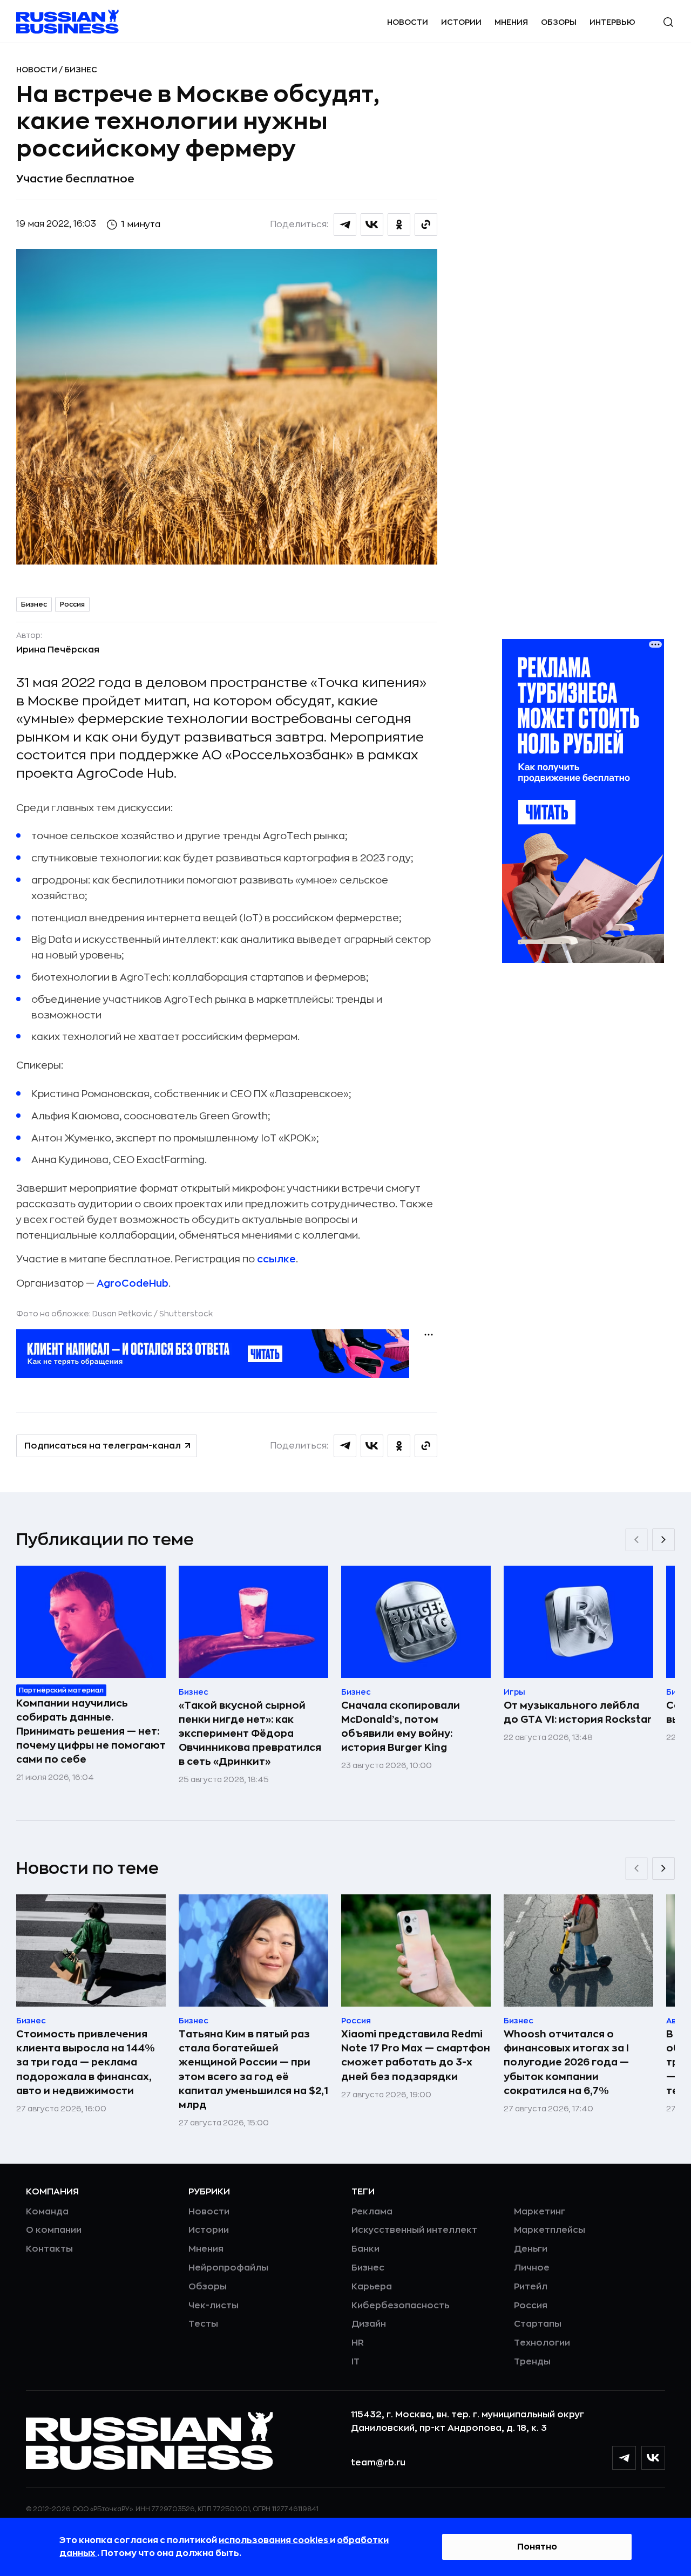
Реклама (372, 2212)
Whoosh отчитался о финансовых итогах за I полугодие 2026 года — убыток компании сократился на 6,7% (566, 2062)
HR (358, 2343)
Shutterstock (186, 1314)
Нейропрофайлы (228, 2268)
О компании (54, 2230)
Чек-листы (214, 2306)
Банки (365, 2249)
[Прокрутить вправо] (663, 1540)
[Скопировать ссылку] (426, 225)
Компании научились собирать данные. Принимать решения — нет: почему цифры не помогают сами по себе (91, 1731)
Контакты (49, 2249)
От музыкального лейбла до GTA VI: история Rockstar (578, 1712)
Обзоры (559, 22)
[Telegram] (624, 2458)
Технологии (542, 2343)
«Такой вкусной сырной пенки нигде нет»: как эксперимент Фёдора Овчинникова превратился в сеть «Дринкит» (250, 1734)
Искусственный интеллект (414, 2230)
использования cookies (274, 2540)
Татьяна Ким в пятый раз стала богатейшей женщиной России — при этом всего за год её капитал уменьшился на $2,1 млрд (253, 2069)
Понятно (537, 2547)
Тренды (532, 2362)
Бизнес (81, 70)
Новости (408, 22)
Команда (47, 2212)
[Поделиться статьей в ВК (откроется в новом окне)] (372, 225)
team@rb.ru (378, 2463)
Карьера (372, 2287)
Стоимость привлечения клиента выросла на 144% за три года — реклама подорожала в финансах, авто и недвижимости (86, 2062)
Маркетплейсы (550, 2230)
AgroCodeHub (133, 1283)
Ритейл (531, 2287)
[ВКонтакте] (653, 2458)
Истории (461, 22)
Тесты (203, 2324)
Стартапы (538, 2324)
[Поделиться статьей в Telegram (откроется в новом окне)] (345, 225)
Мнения (511, 22)
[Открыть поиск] (668, 22)
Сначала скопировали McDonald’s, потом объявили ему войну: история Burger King (401, 1727)
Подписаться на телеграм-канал (103, 1446)
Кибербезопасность (400, 2306)
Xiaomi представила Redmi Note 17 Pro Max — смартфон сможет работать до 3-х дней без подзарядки (416, 2055)
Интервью (612, 22)
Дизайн (369, 2324)
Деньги (531, 2249)
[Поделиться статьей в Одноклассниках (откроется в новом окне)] (399, 225)
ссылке (276, 1259)
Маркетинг (540, 2212)
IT (355, 2362)
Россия (72, 604)
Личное (532, 2268)
